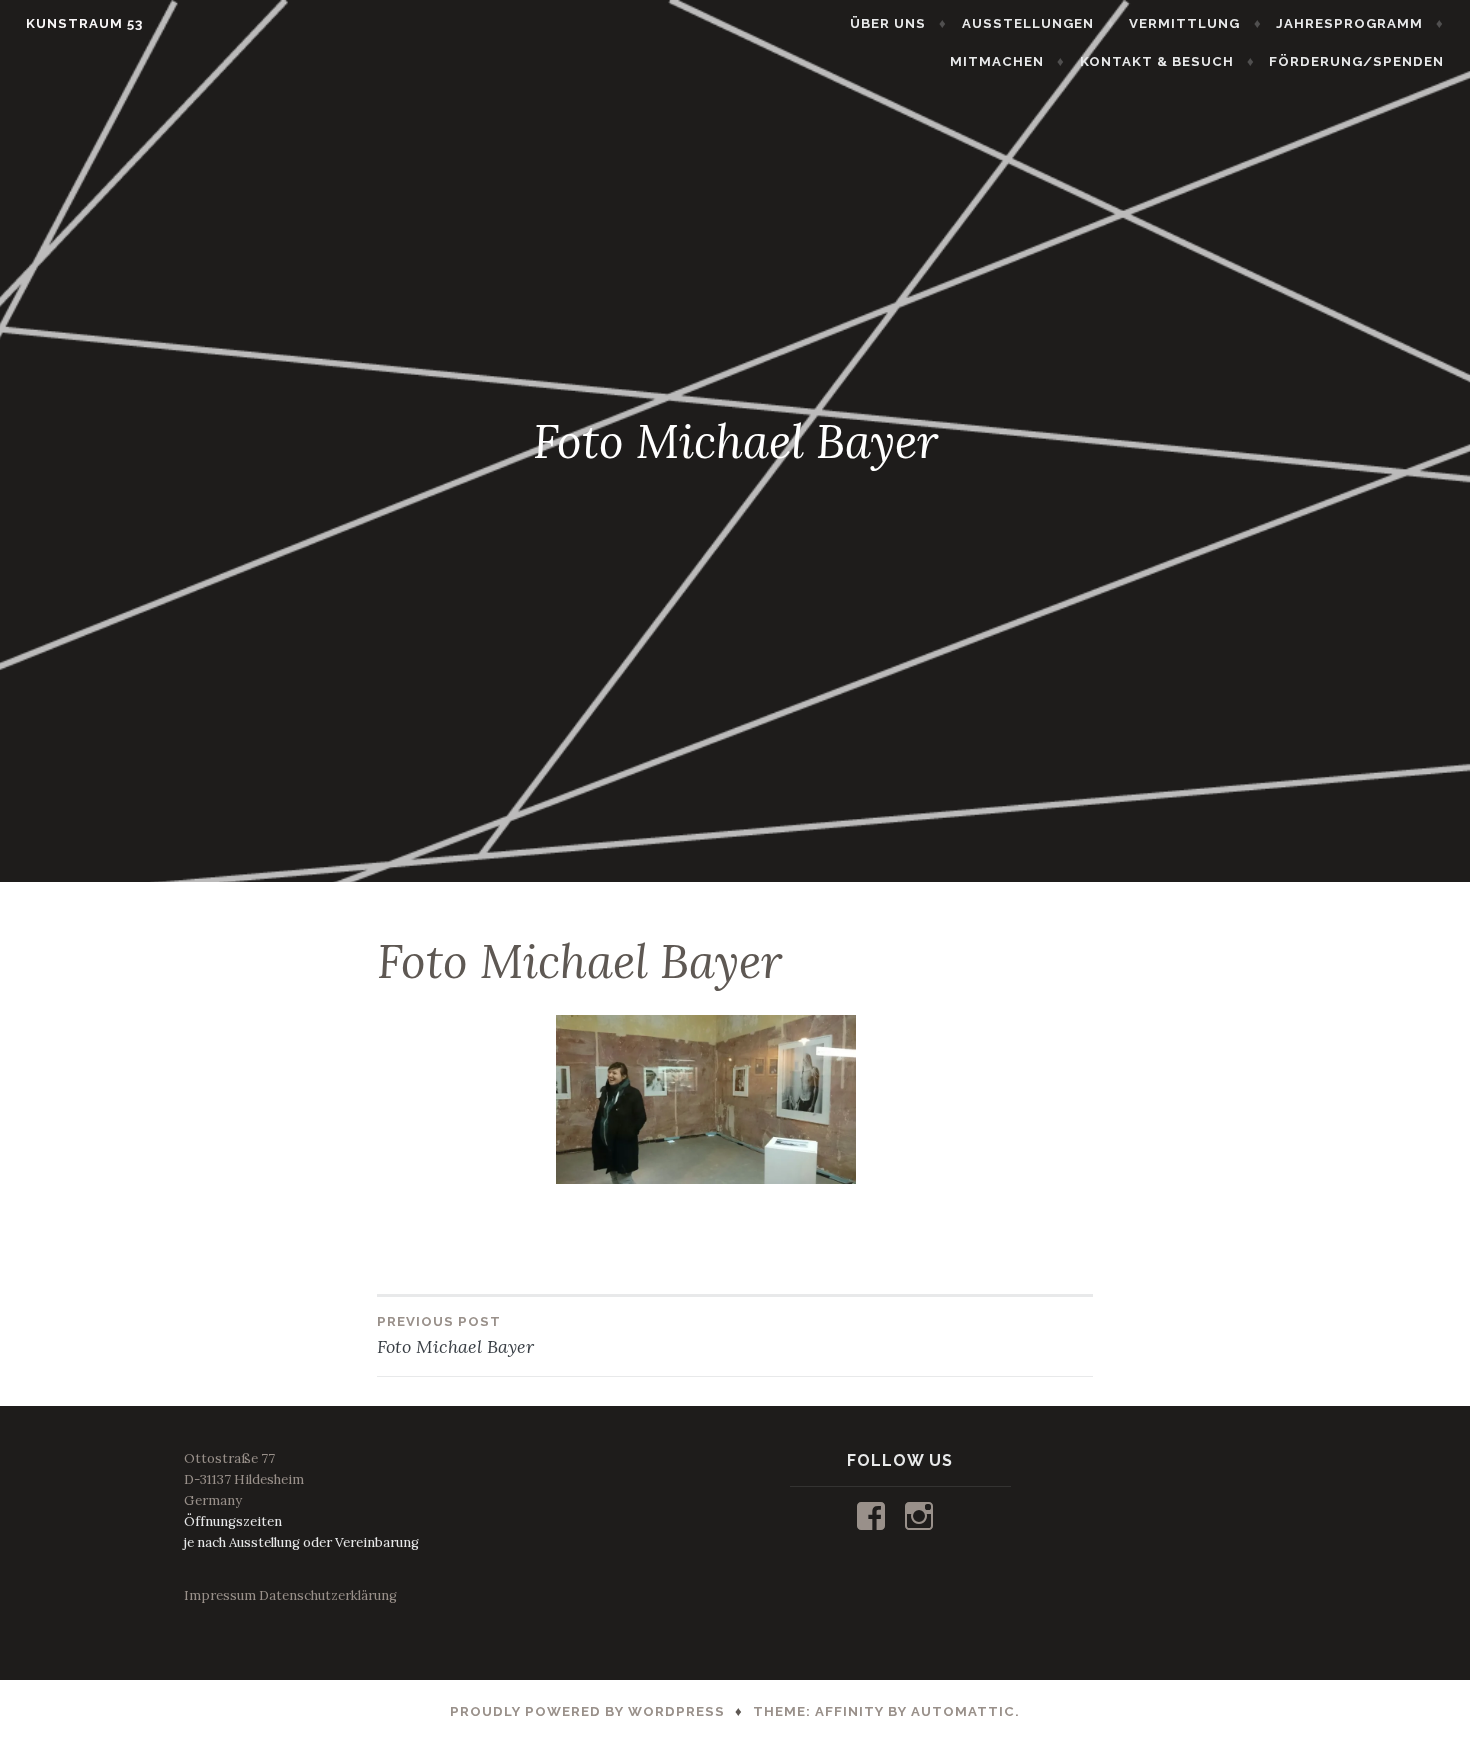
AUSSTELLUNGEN (1028, 23)
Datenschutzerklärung (328, 1595)
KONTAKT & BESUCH (1157, 61)
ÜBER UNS (888, 23)
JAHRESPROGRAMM (1349, 23)
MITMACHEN (997, 61)
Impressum (220, 1595)
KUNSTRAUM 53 (84, 23)
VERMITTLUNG (1184, 23)
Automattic (963, 1711)
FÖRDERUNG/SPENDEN (1356, 61)
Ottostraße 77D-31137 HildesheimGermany (244, 1479)
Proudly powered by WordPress (587, 1711)
